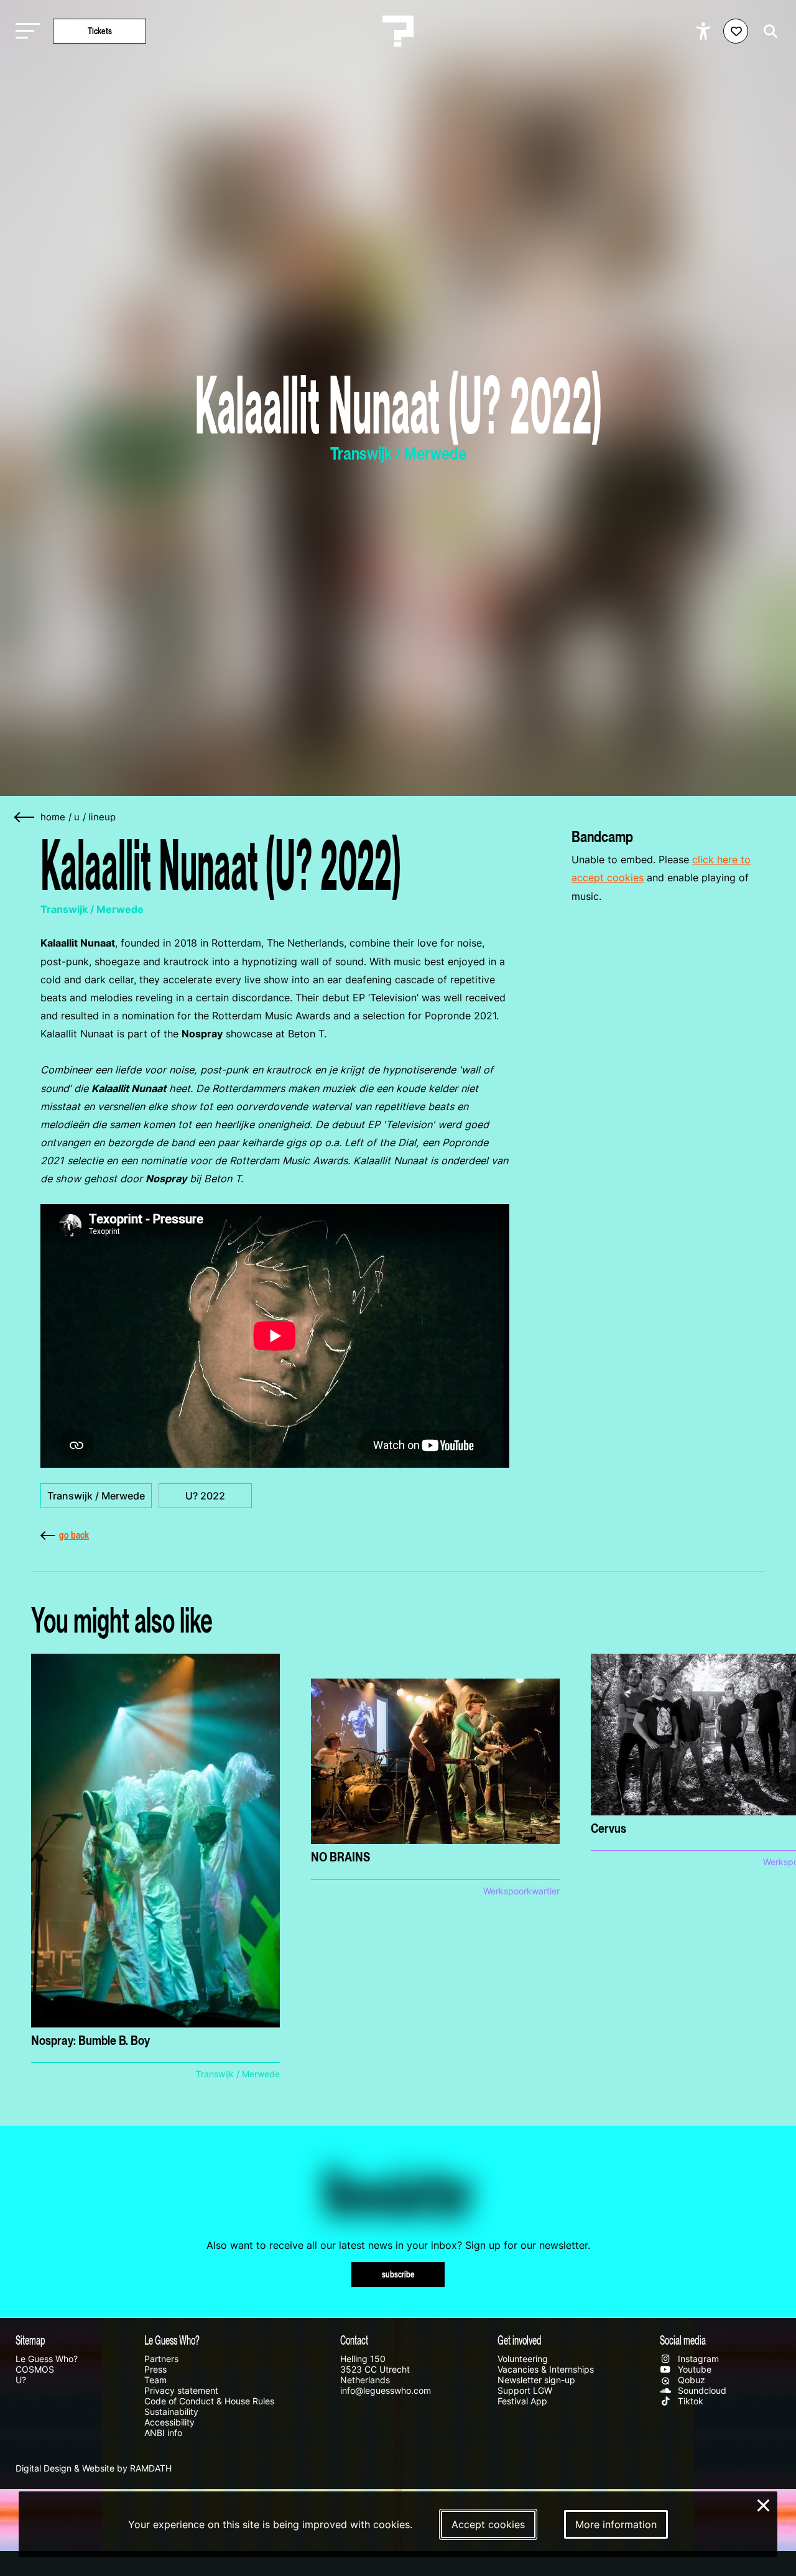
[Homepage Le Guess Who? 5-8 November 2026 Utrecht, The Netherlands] (398, 31)
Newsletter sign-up (536, 2380)
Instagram (697, 2359)
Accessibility (169, 2422)
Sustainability (171, 2412)
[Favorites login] (736, 31)
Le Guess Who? (47, 2359)
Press (155, 2369)
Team (155, 2380)
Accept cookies (488, 2524)
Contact (354, 2340)
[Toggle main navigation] (25, 31)
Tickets (100, 31)
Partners (161, 2359)
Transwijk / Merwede (96, 1496)
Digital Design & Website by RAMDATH (94, 2468)
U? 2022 (205, 1496)
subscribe (398, 2274)
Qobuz (690, 2380)
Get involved (520, 2340)
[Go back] (25, 818)
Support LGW (525, 2390)
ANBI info (163, 2433)
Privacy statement (181, 2390)
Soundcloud (701, 2390)
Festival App (522, 2401)
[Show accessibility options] (705, 31)
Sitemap (30, 2340)
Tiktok (689, 2401)
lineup (102, 817)
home (53, 817)
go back (74, 1535)
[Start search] (767, 31)
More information (616, 2524)
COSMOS (35, 2369)
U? (21, 2380)
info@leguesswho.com (386, 2390)
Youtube (693, 2369)
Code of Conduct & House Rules (209, 2401)
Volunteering (523, 2359)
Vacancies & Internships (546, 2369)
